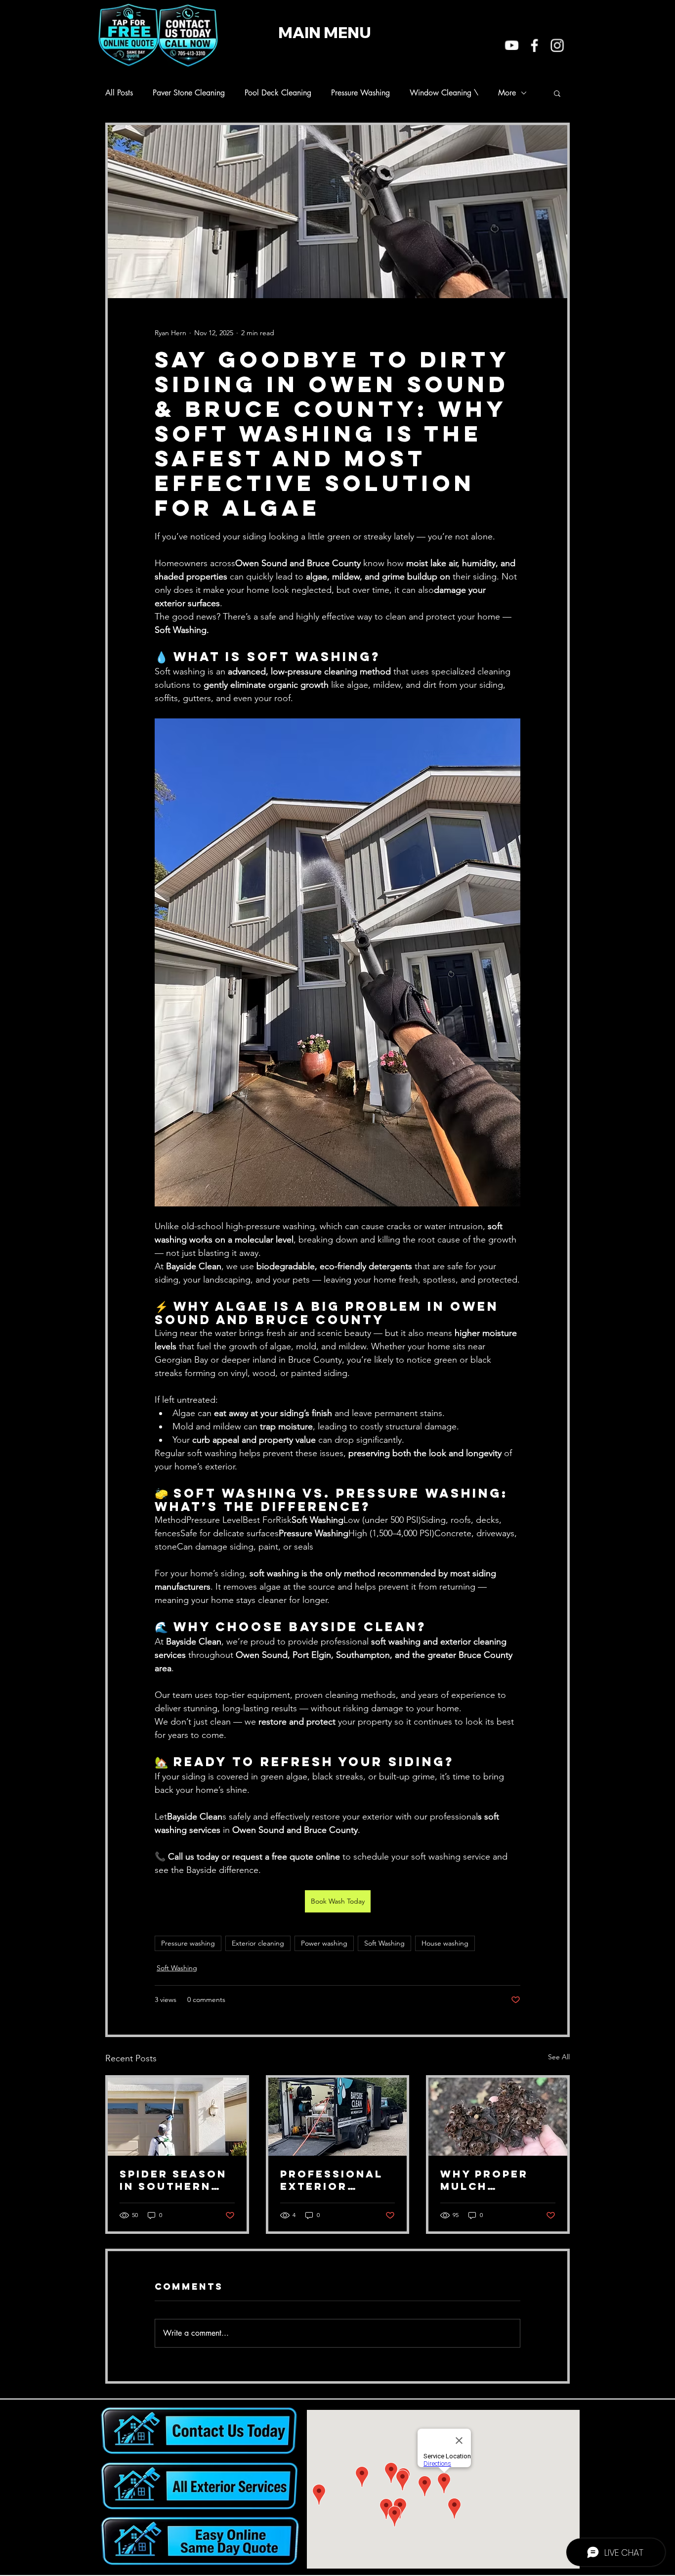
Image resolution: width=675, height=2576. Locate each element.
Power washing (324, 1943)
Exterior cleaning (258, 1943)
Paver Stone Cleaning (189, 93)
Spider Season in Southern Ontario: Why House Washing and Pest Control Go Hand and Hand (176, 2180)
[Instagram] (557, 45)
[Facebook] (534, 45)
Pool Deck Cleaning (278, 93)
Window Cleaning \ (444, 93)
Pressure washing (188, 1943)
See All (559, 2057)
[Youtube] (512, 45)
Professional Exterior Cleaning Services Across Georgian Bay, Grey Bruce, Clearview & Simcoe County (337, 2180)
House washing (445, 1943)
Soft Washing (384, 1943)
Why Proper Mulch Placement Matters (484, 2180)
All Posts (119, 93)
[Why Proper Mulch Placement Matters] (498, 2117)
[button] (557, 93)
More (507, 93)
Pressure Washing (360, 93)
